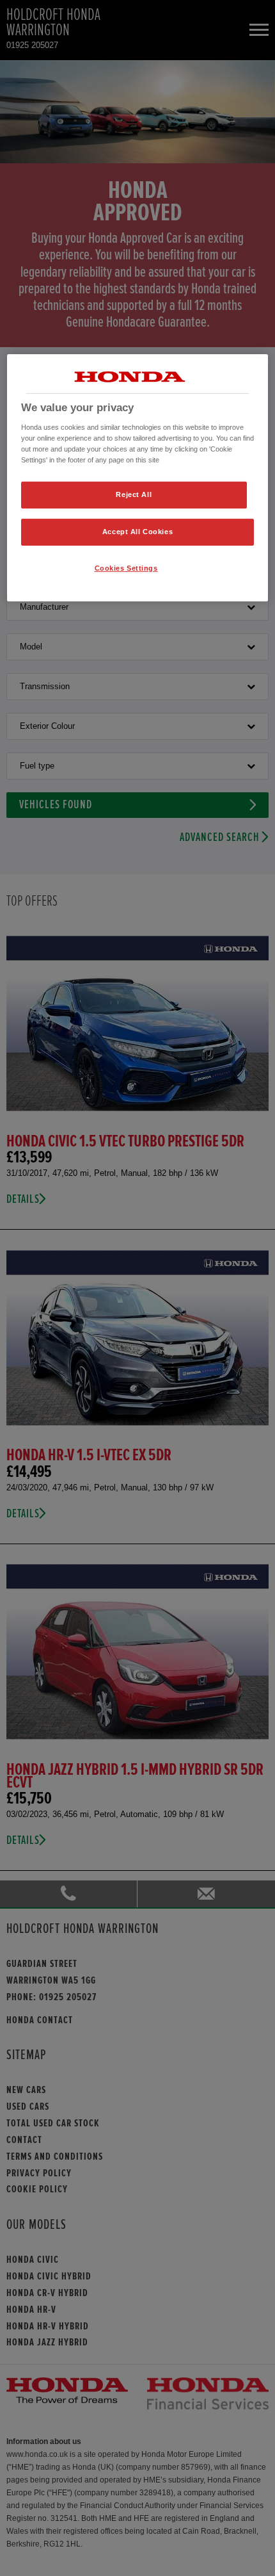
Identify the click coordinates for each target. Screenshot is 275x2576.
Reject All (134, 494)
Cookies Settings (126, 568)
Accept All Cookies (137, 532)
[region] (138, 478)
